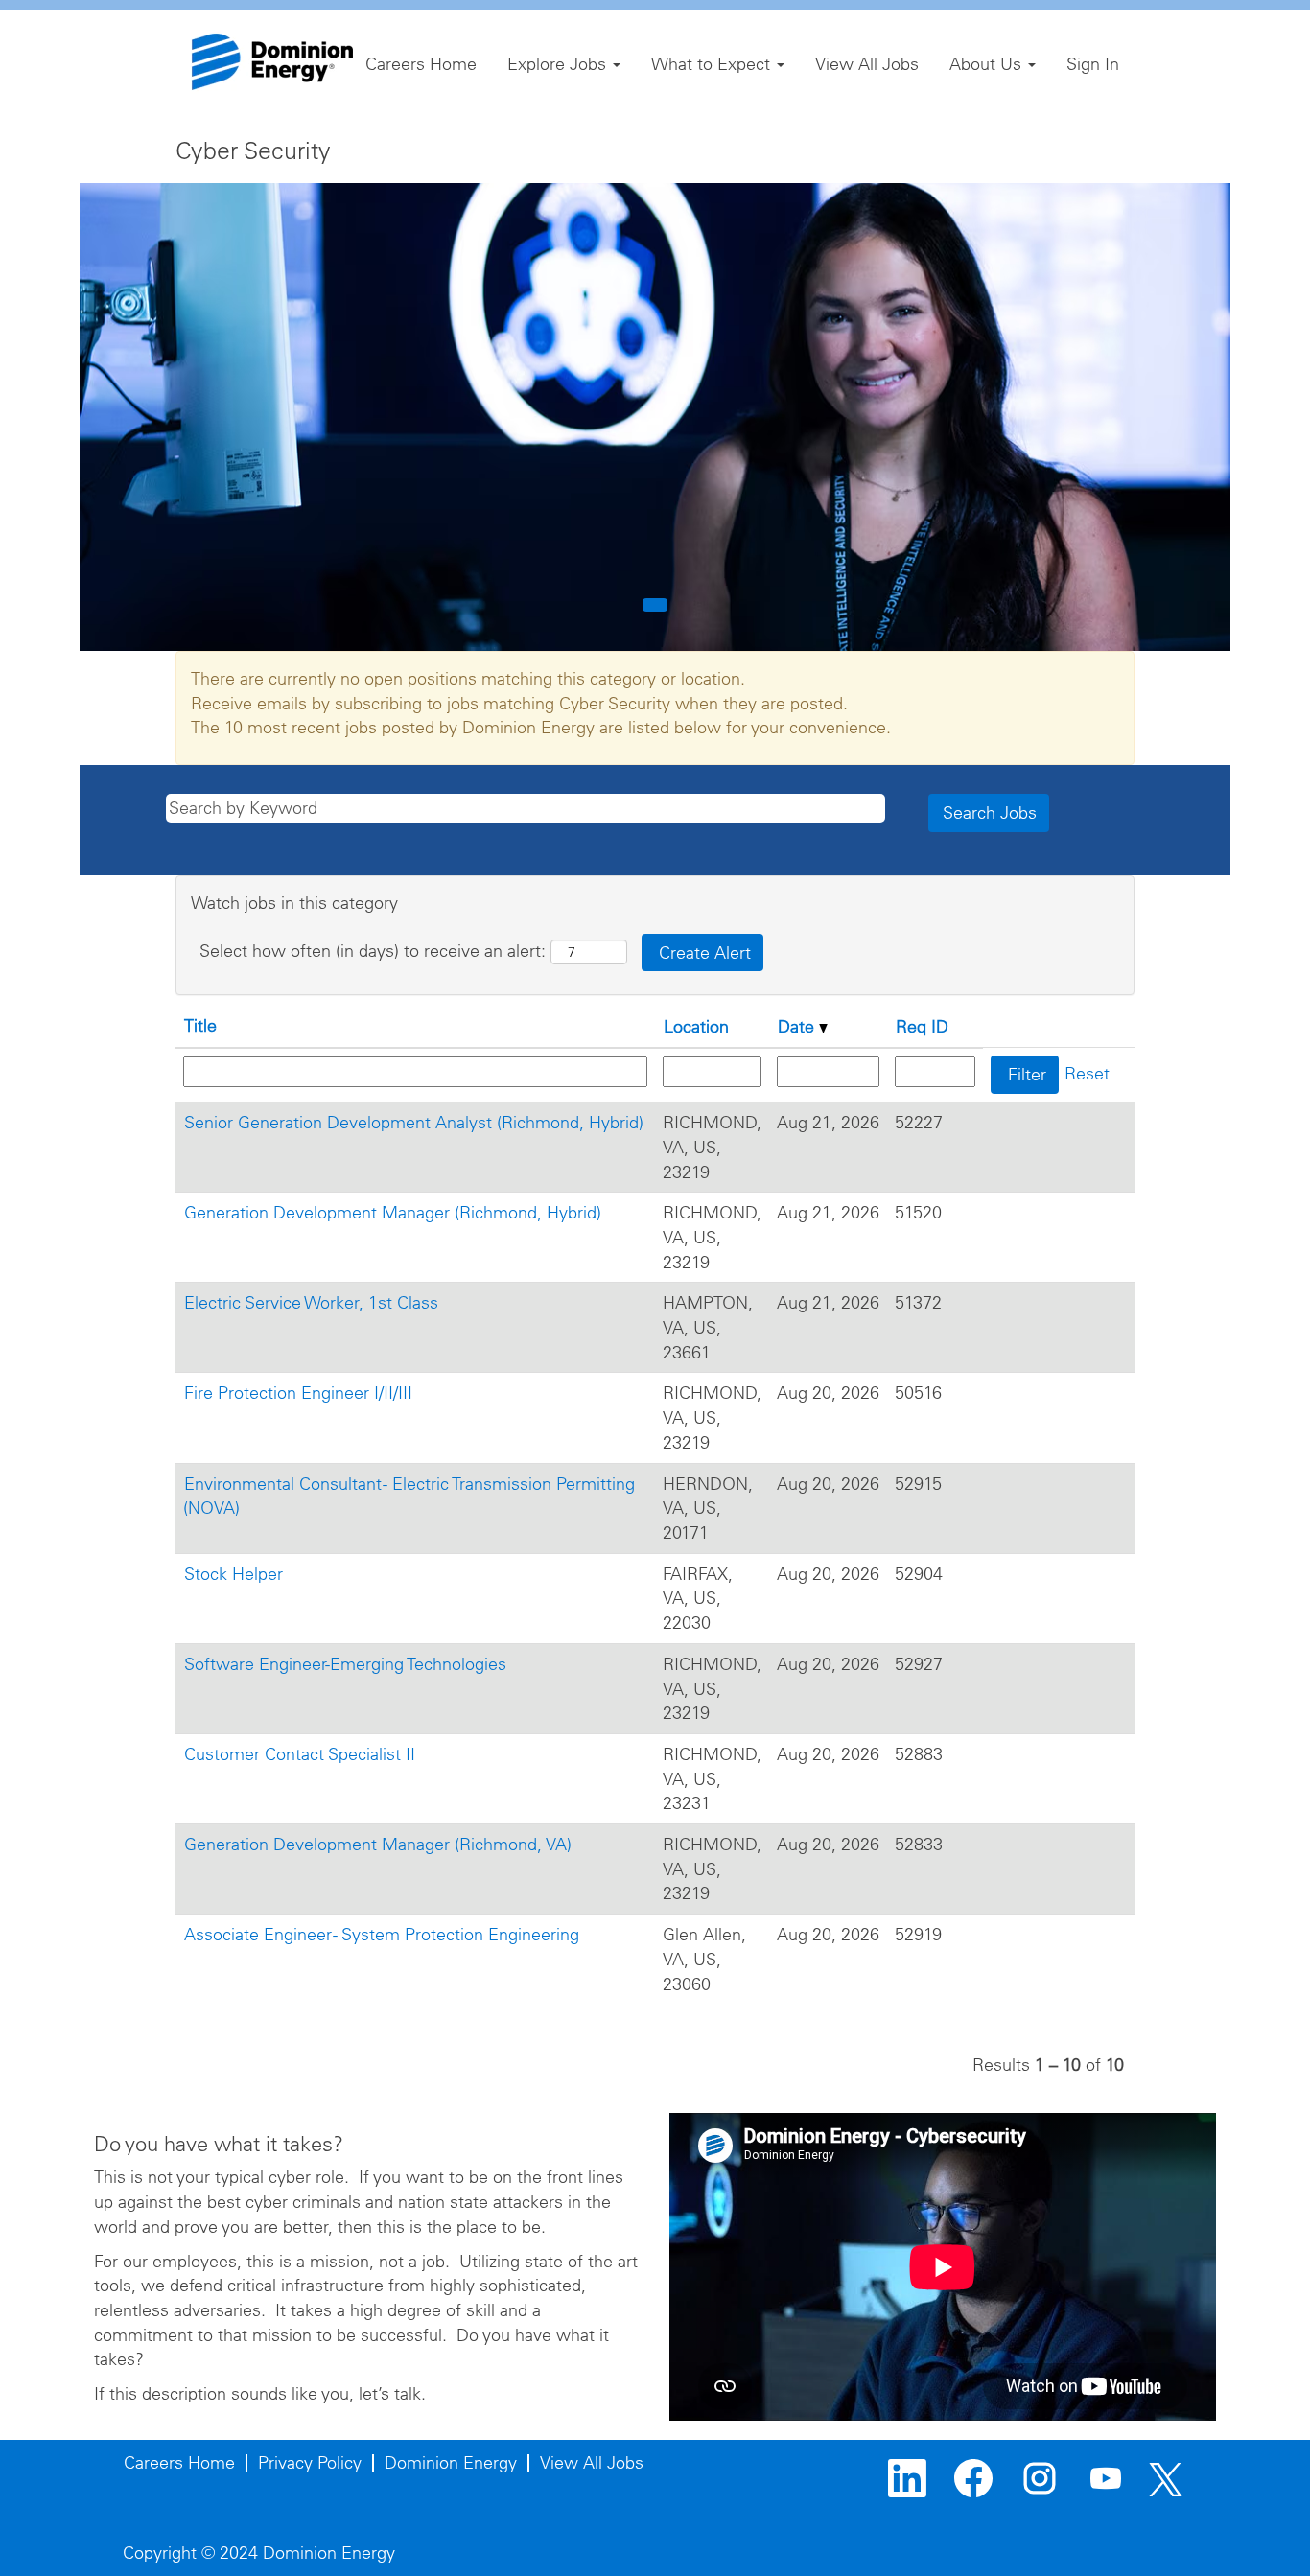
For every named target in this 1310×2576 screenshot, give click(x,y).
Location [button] (696, 1026)
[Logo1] (272, 62)
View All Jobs (867, 64)
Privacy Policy (310, 2462)
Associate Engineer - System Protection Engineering (382, 1934)
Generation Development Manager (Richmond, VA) (378, 1844)
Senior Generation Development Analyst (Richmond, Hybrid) (414, 1122)
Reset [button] (1087, 1073)
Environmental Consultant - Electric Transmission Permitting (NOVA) (409, 1496)
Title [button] (200, 1025)
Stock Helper (234, 1574)
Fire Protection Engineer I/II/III (298, 1392)
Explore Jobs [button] (559, 64)
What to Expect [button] (713, 64)
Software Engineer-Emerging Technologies (345, 1664)
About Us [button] (988, 64)
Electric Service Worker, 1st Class (311, 1302)
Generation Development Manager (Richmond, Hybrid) (393, 1212)
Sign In (1093, 64)
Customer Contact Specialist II (300, 1754)
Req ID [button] (922, 1026)
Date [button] (798, 1026)
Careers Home (421, 64)
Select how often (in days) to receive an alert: (373, 951)
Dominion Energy (451, 2462)
